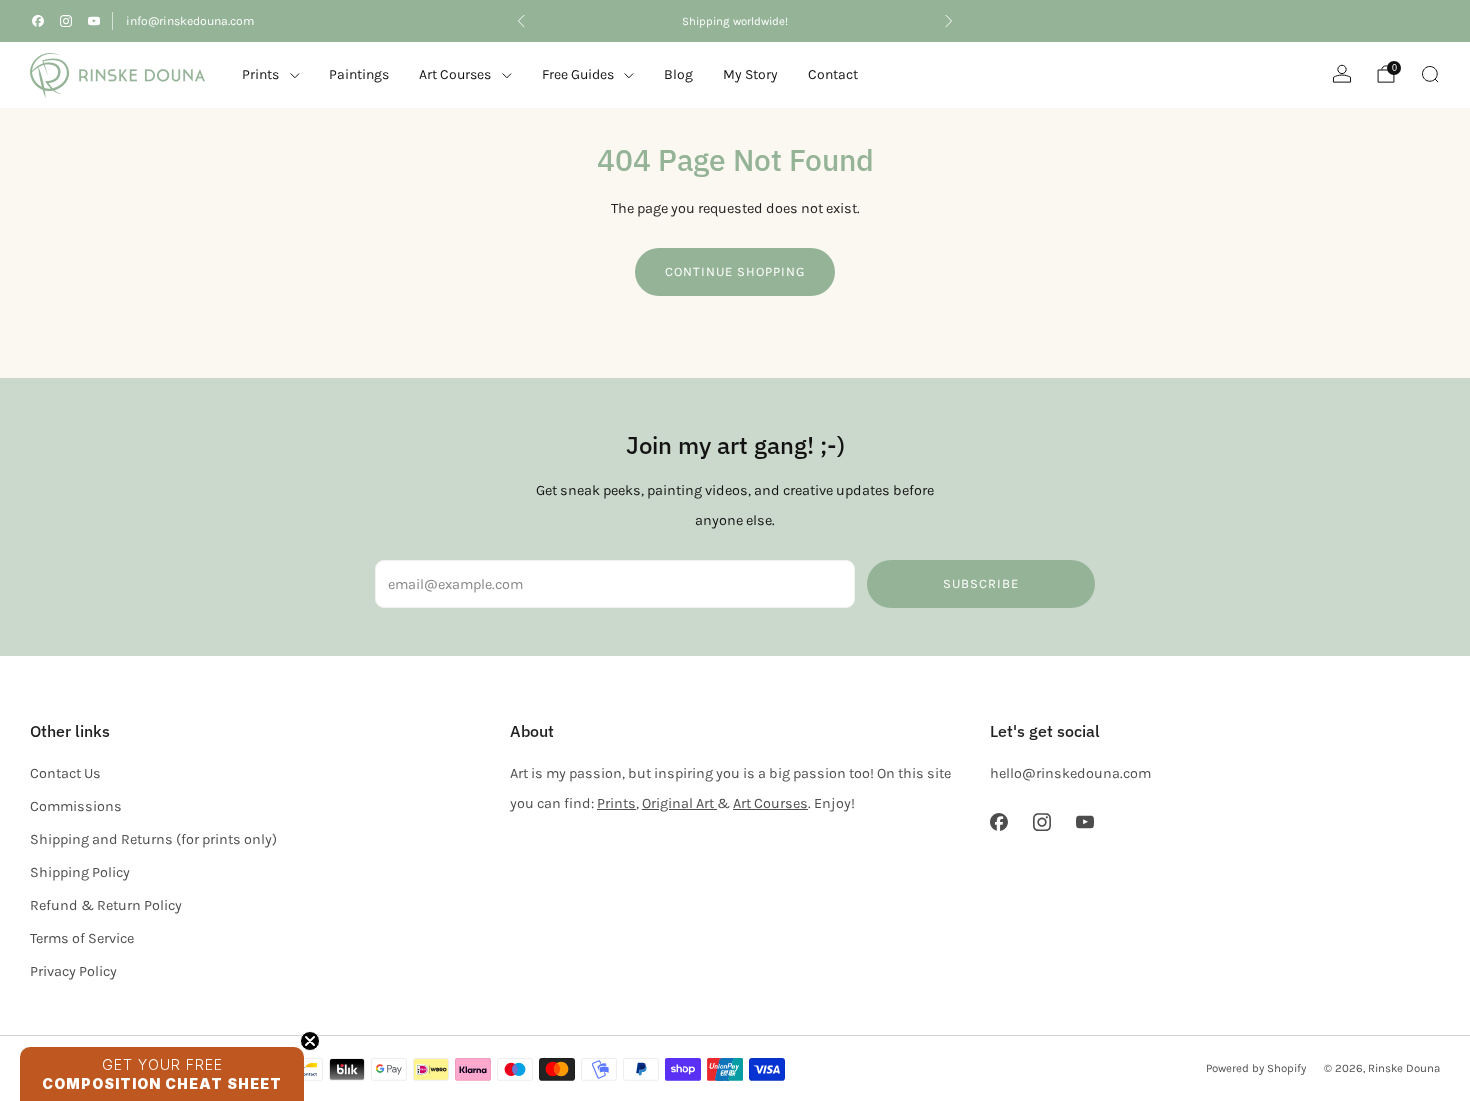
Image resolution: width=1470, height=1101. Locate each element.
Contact (833, 74)
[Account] (1342, 74)
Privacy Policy (73, 971)
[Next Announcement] (949, 21)
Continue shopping (735, 271)
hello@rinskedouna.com (1070, 773)
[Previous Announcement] (521, 21)
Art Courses (770, 803)
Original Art (679, 803)
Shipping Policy (80, 872)
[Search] (1430, 74)
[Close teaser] (310, 1041)
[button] (162, 1074)
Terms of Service (82, 938)
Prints (260, 74)
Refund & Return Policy (106, 905)
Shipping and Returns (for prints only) (153, 839)
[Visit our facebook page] (38, 21)
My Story (750, 74)
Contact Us (65, 773)
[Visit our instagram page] (66, 21)
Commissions (76, 806)
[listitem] (735, 21)
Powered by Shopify (1256, 1068)
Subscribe (981, 583)
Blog (678, 74)
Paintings (359, 74)
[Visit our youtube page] (94, 21)
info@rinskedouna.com (190, 21)
